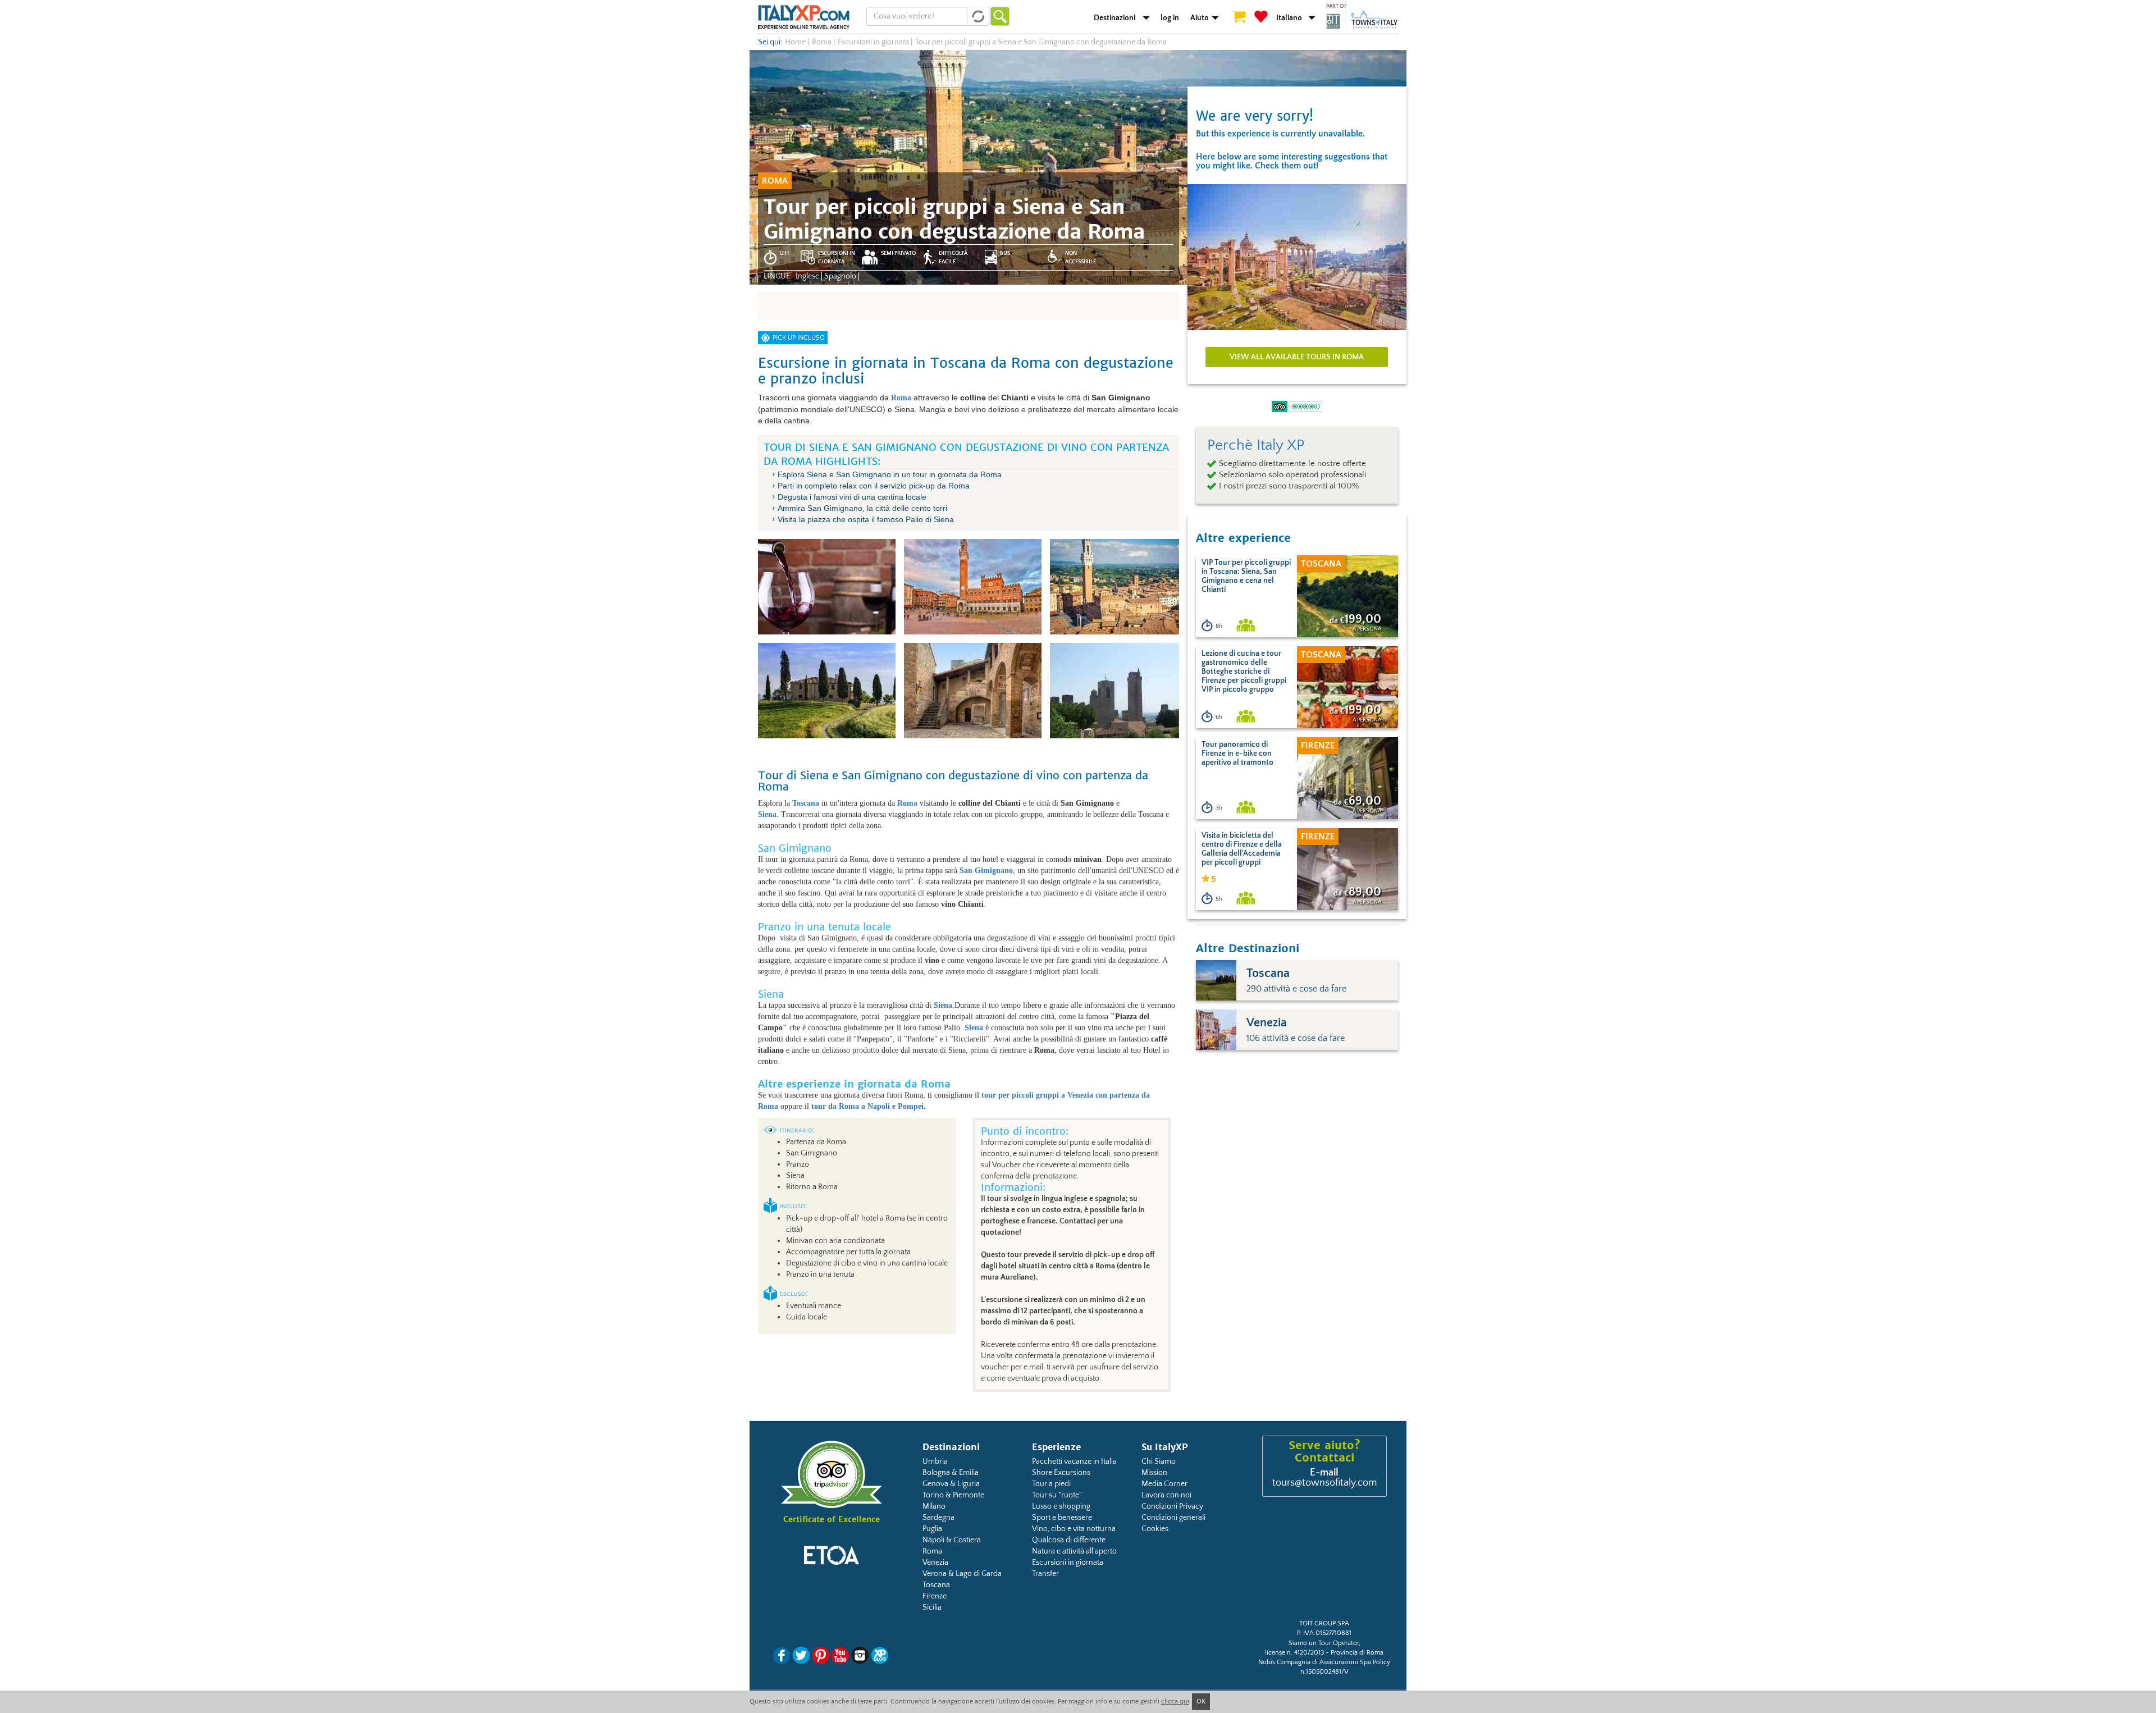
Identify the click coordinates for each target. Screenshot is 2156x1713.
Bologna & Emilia (951, 1473)
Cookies (1155, 1529)
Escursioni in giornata (1068, 1563)
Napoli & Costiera (952, 1540)
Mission (1154, 1473)
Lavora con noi (1166, 1495)
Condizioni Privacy (1172, 1506)
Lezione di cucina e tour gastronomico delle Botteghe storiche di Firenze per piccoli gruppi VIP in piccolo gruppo (1244, 672)
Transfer (1045, 1574)
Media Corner (1164, 1484)
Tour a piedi (1051, 1484)
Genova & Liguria (951, 1484)
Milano (934, 1506)
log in (1170, 18)
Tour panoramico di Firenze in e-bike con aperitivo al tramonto (1237, 753)
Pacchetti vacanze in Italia (1074, 1461)
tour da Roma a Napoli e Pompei (867, 1106)
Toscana (936, 1585)
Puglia (932, 1529)
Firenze (935, 1596)
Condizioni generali (1173, 1518)
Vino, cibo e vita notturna (1074, 1529)
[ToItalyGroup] (1362, 21)
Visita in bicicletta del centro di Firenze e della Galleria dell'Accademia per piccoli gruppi (1242, 849)
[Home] (804, 17)
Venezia (935, 1563)
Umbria (935, 1461)
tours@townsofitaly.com (1324, 1483)
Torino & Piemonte (953, 1495)
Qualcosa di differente (1069, 1540)
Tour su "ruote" (1057, 1495)
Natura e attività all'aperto (1074, 1551)
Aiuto (1200, 18)
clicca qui (1175, 1701)
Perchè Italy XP (1256, 445)
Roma (932, 1551)
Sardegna (938, 1518)
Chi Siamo (1159, 1461)
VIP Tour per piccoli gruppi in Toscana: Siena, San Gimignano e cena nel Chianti (1246, 576)
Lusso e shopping (1061, 1506)
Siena (767, 814)
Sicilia (932, 1607)
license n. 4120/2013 (1294, 1653)
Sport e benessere (1062, 1518)
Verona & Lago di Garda (962, 1574)
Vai (1000, 16)
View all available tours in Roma (1297, 357)
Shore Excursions (1061, 1473)
